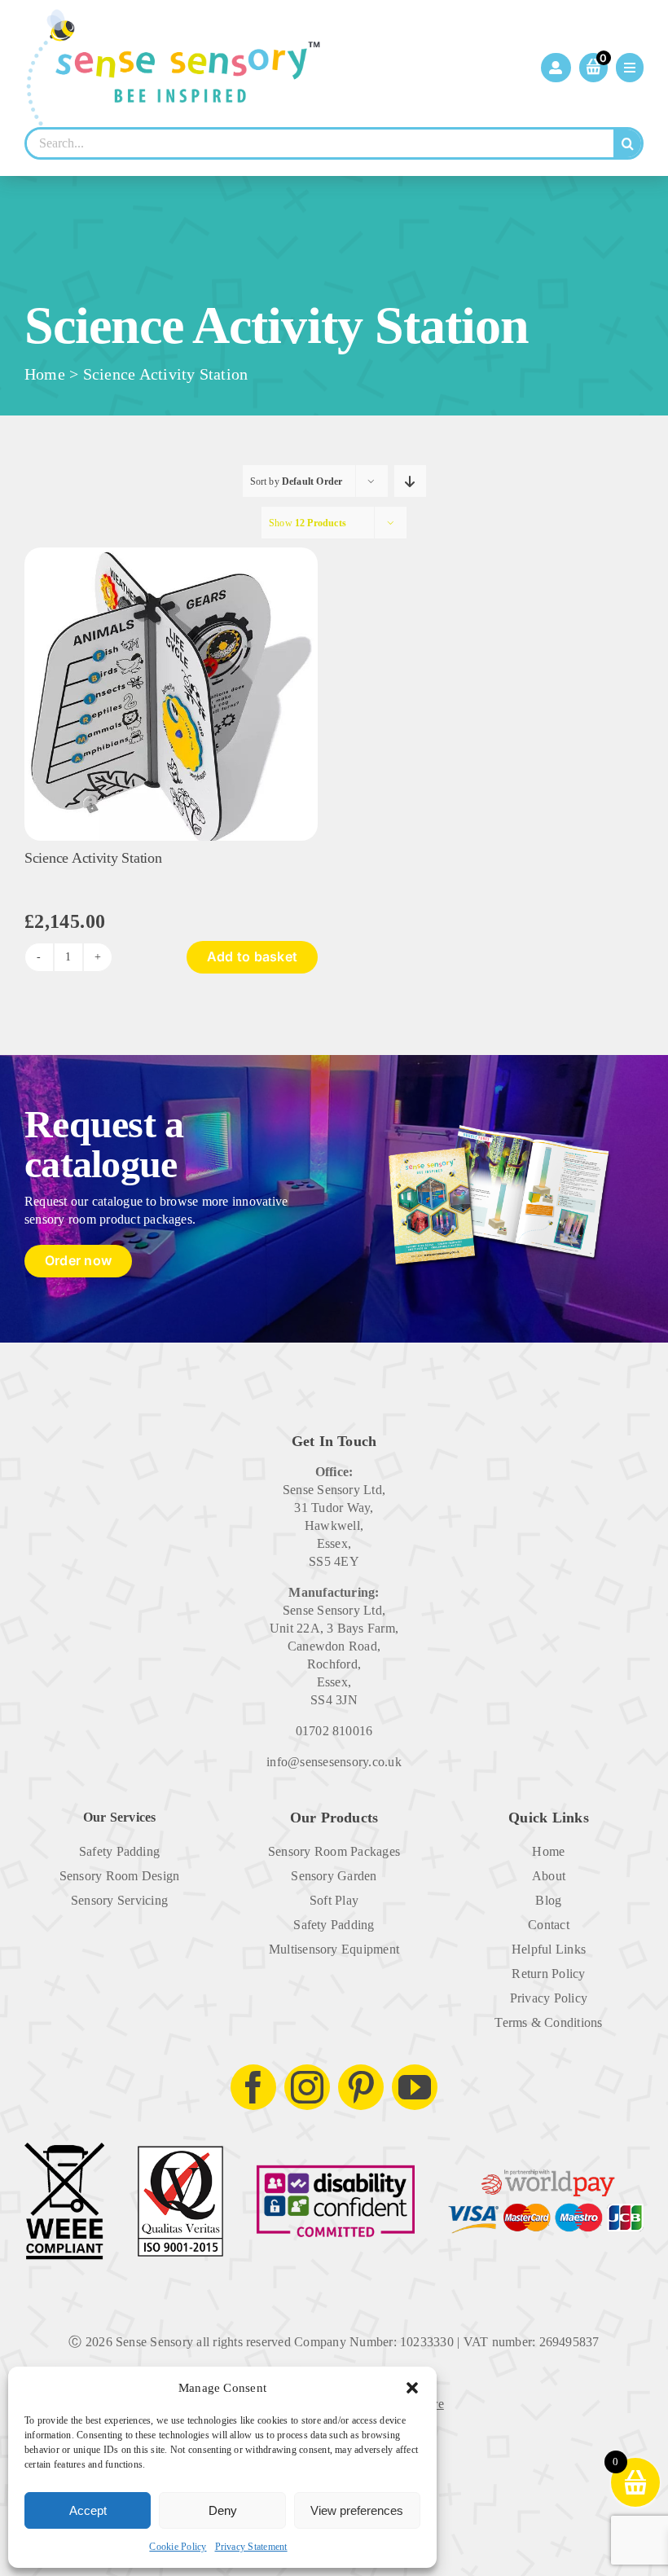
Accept (88, 2510)
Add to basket (252, 956)
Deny (223, 2510)
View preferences (357, 2510)
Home (45, 374)
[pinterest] (361, 2087)
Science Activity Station (93, 858)
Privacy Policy (549, 1998)
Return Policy (548, 1974)
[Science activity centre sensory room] (171, 554)
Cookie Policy (178, 2547)
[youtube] (415, 2087)
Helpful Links (549, 1949)
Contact (549, 1925)
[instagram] (307, 2087)
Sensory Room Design (120, 1876)
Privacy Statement (251, 2547)
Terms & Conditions (548, 2022)
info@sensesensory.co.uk (334, 1762)
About (549, 1876)
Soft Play (334, 1900)
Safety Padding (119, 1851)
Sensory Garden (334, 1876)
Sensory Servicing (119, 1900)
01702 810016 (334, 1731)
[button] (412, 2388)
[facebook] (253, 2087)
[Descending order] (410, 481)
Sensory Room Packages (334, 1851)
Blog (548, 1900)
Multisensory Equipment (334, 1949)
